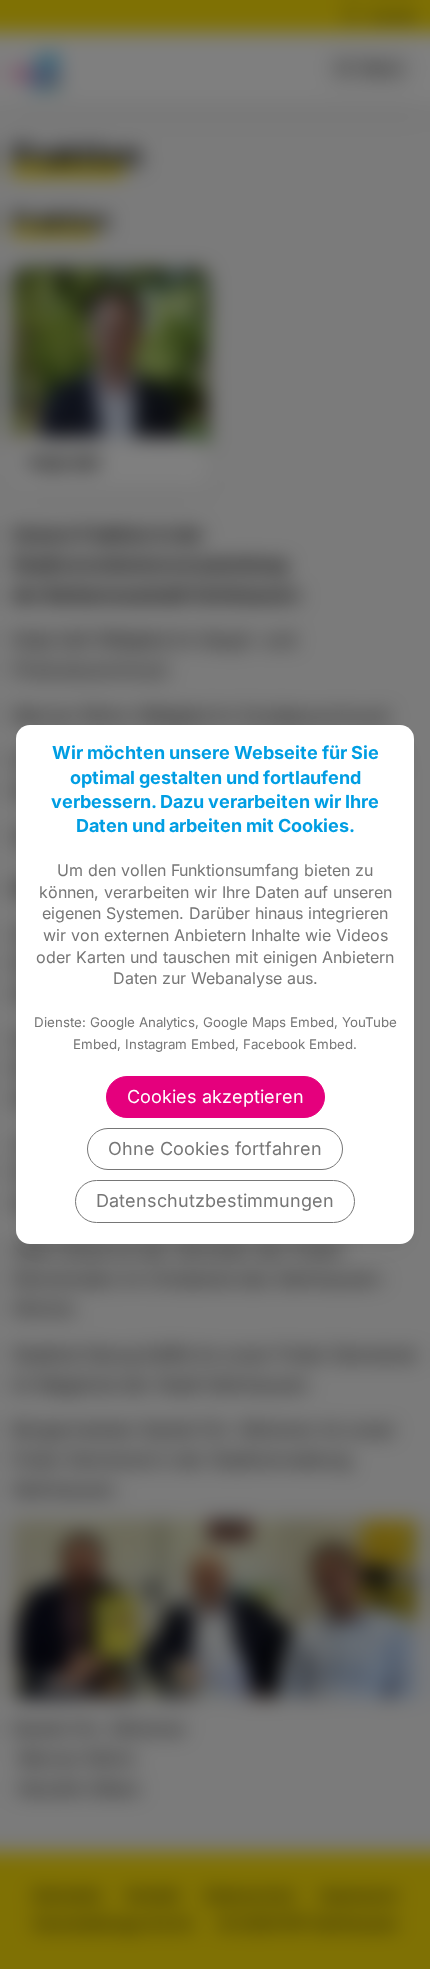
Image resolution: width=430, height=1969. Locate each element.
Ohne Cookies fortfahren (215, 1148)
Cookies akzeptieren (215, 1096)
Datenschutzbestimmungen (215, 1200)
